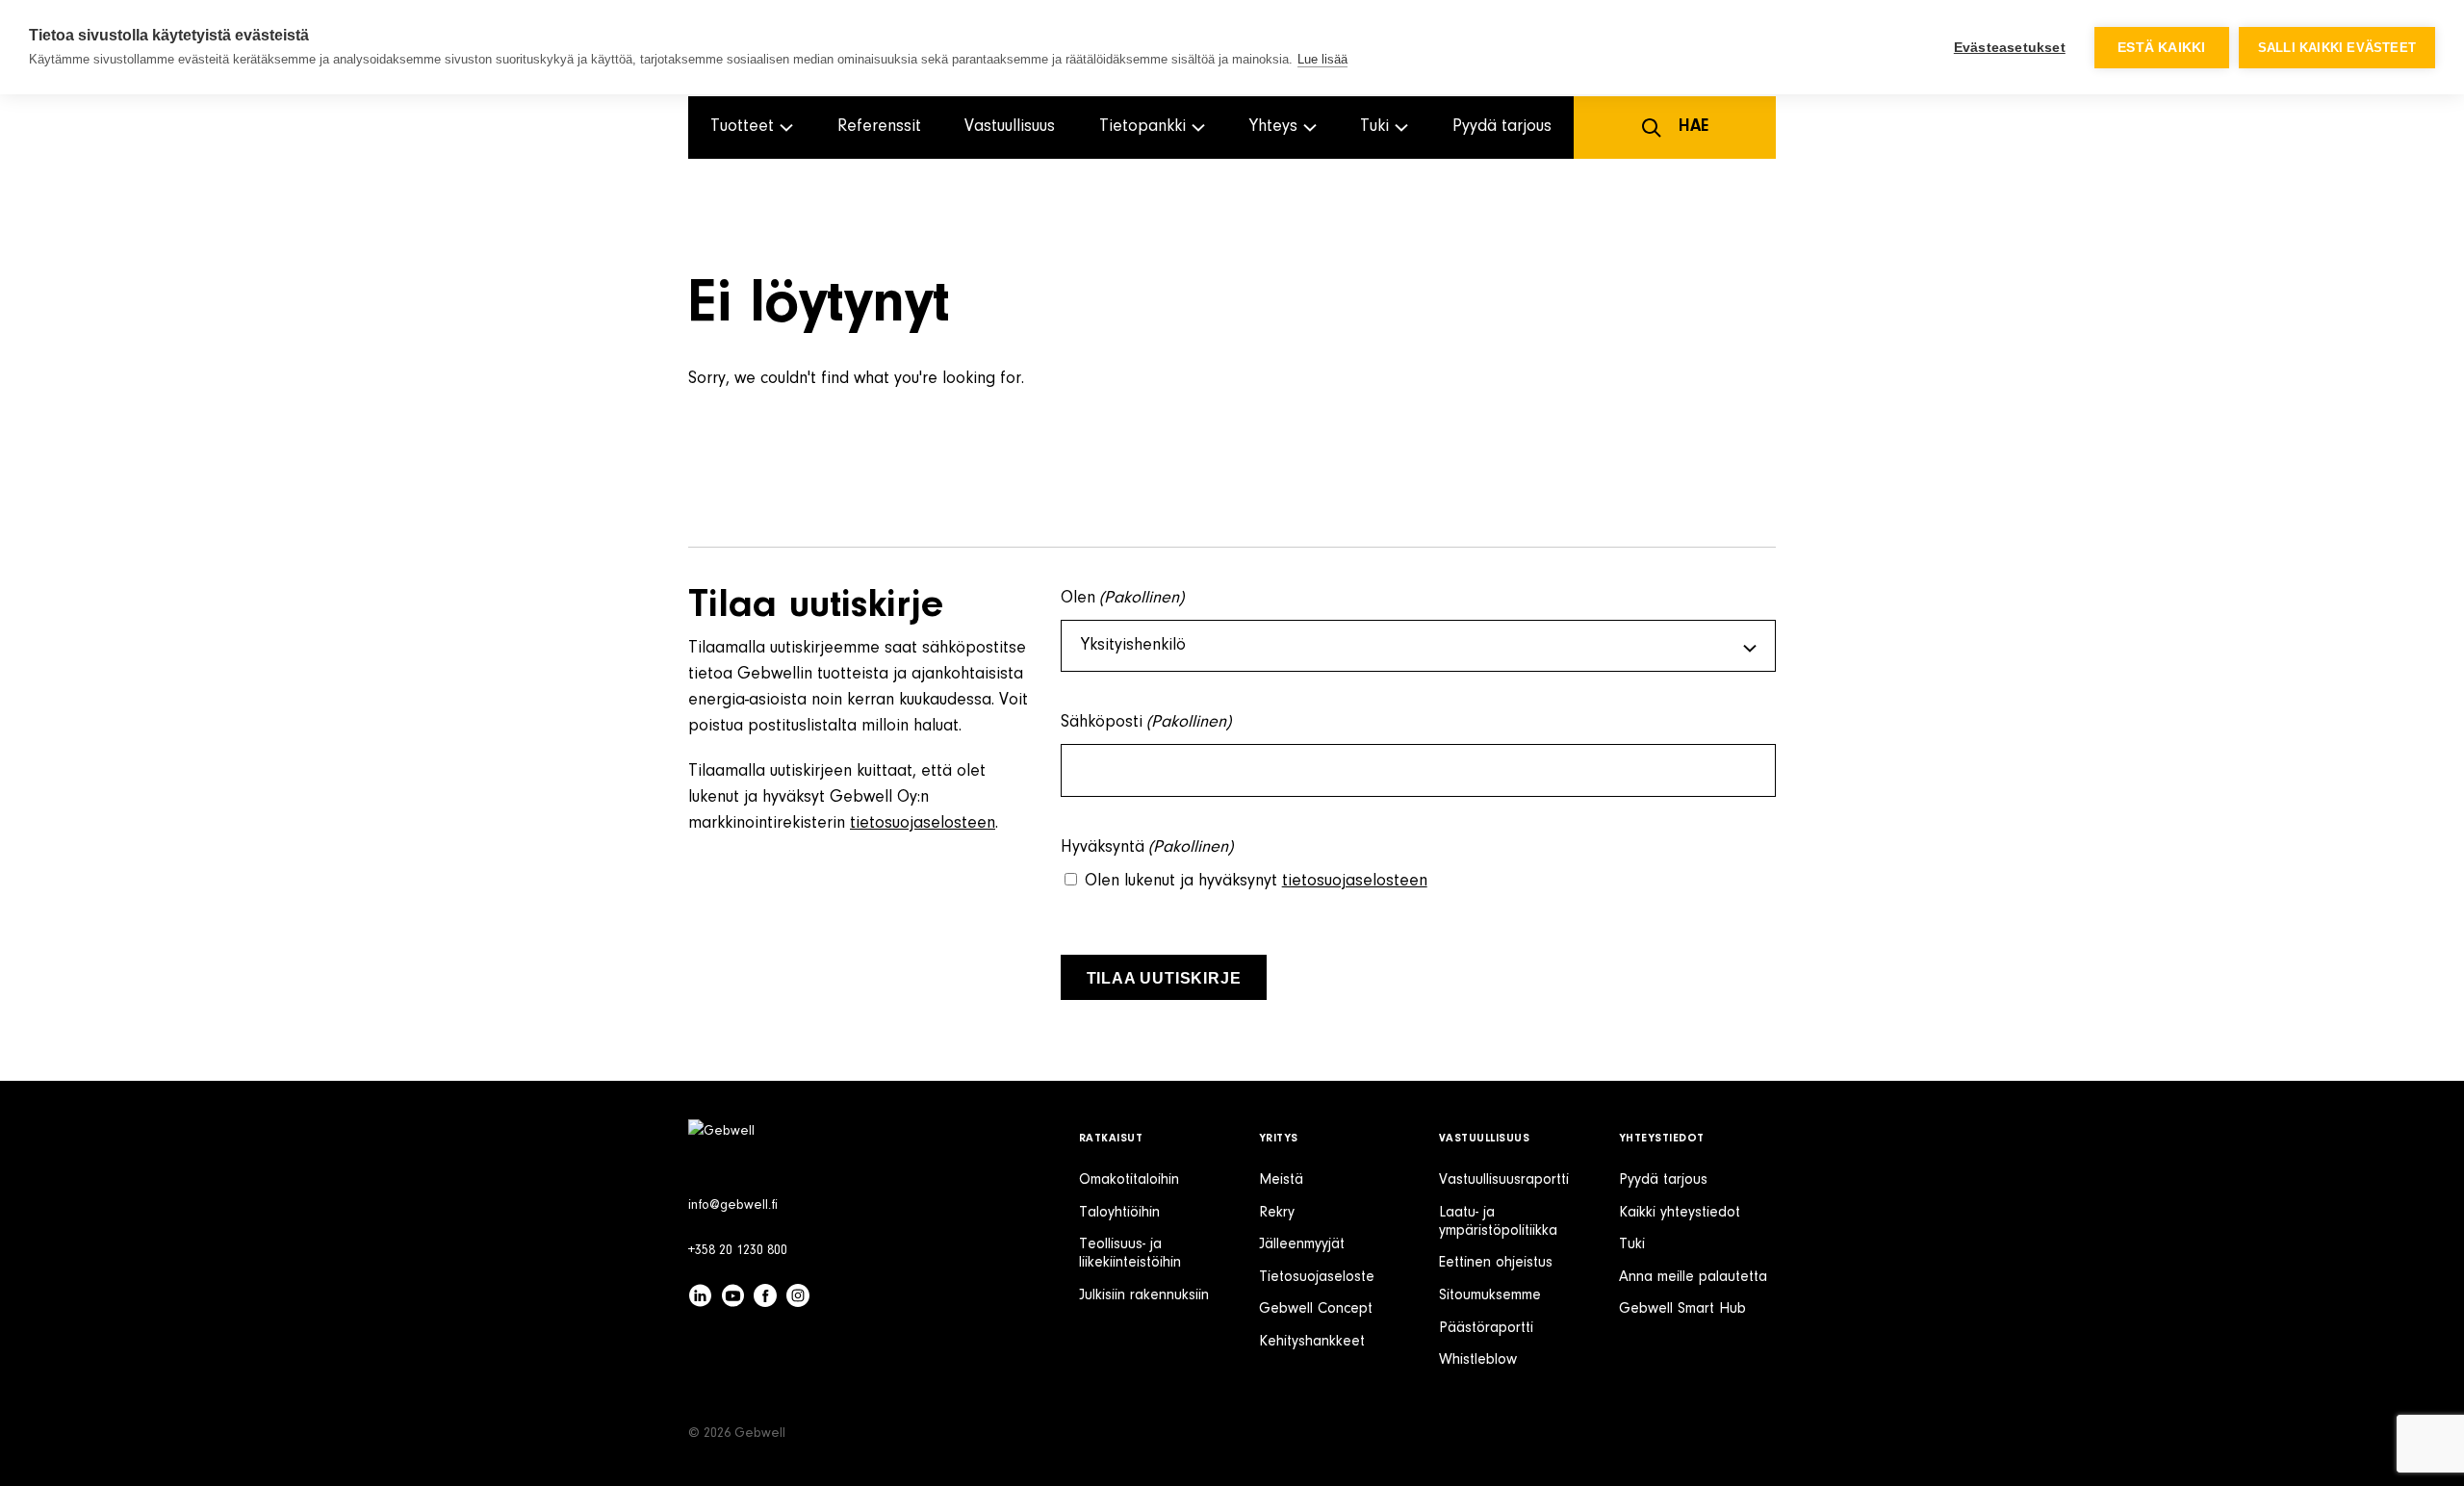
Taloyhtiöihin (1119, 1213)
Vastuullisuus (1010, 127)
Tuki (1632, 1244)
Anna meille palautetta (1693, 1277)
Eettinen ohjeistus (1496, 1263)
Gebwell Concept (1316, 1309)
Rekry (1277, 1213)
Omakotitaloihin (1129, 1180)
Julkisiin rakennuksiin (1144, 1295)
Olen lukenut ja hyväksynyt (1256, 882)
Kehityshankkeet (1312, 1342)
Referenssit (879, 127)
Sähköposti (1146, 723)
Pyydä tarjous (1502, 127)
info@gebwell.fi (733, 1206)
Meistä (1281, 1180)
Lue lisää (1322, 59)
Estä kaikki (2161, 48)
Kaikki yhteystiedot (1680, 1213)
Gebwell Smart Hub (1682, 1309)
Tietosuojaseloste (1317, 1277)
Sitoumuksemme (1490, 1295)
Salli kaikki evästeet (2337, 48)
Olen (1123, 599)
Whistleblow (1478, 1360)
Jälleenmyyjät (1302, 1244)
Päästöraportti (1486, 1328)
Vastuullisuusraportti (1504, 1180)
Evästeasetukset (2010, 48)
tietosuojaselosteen (923, 824)
